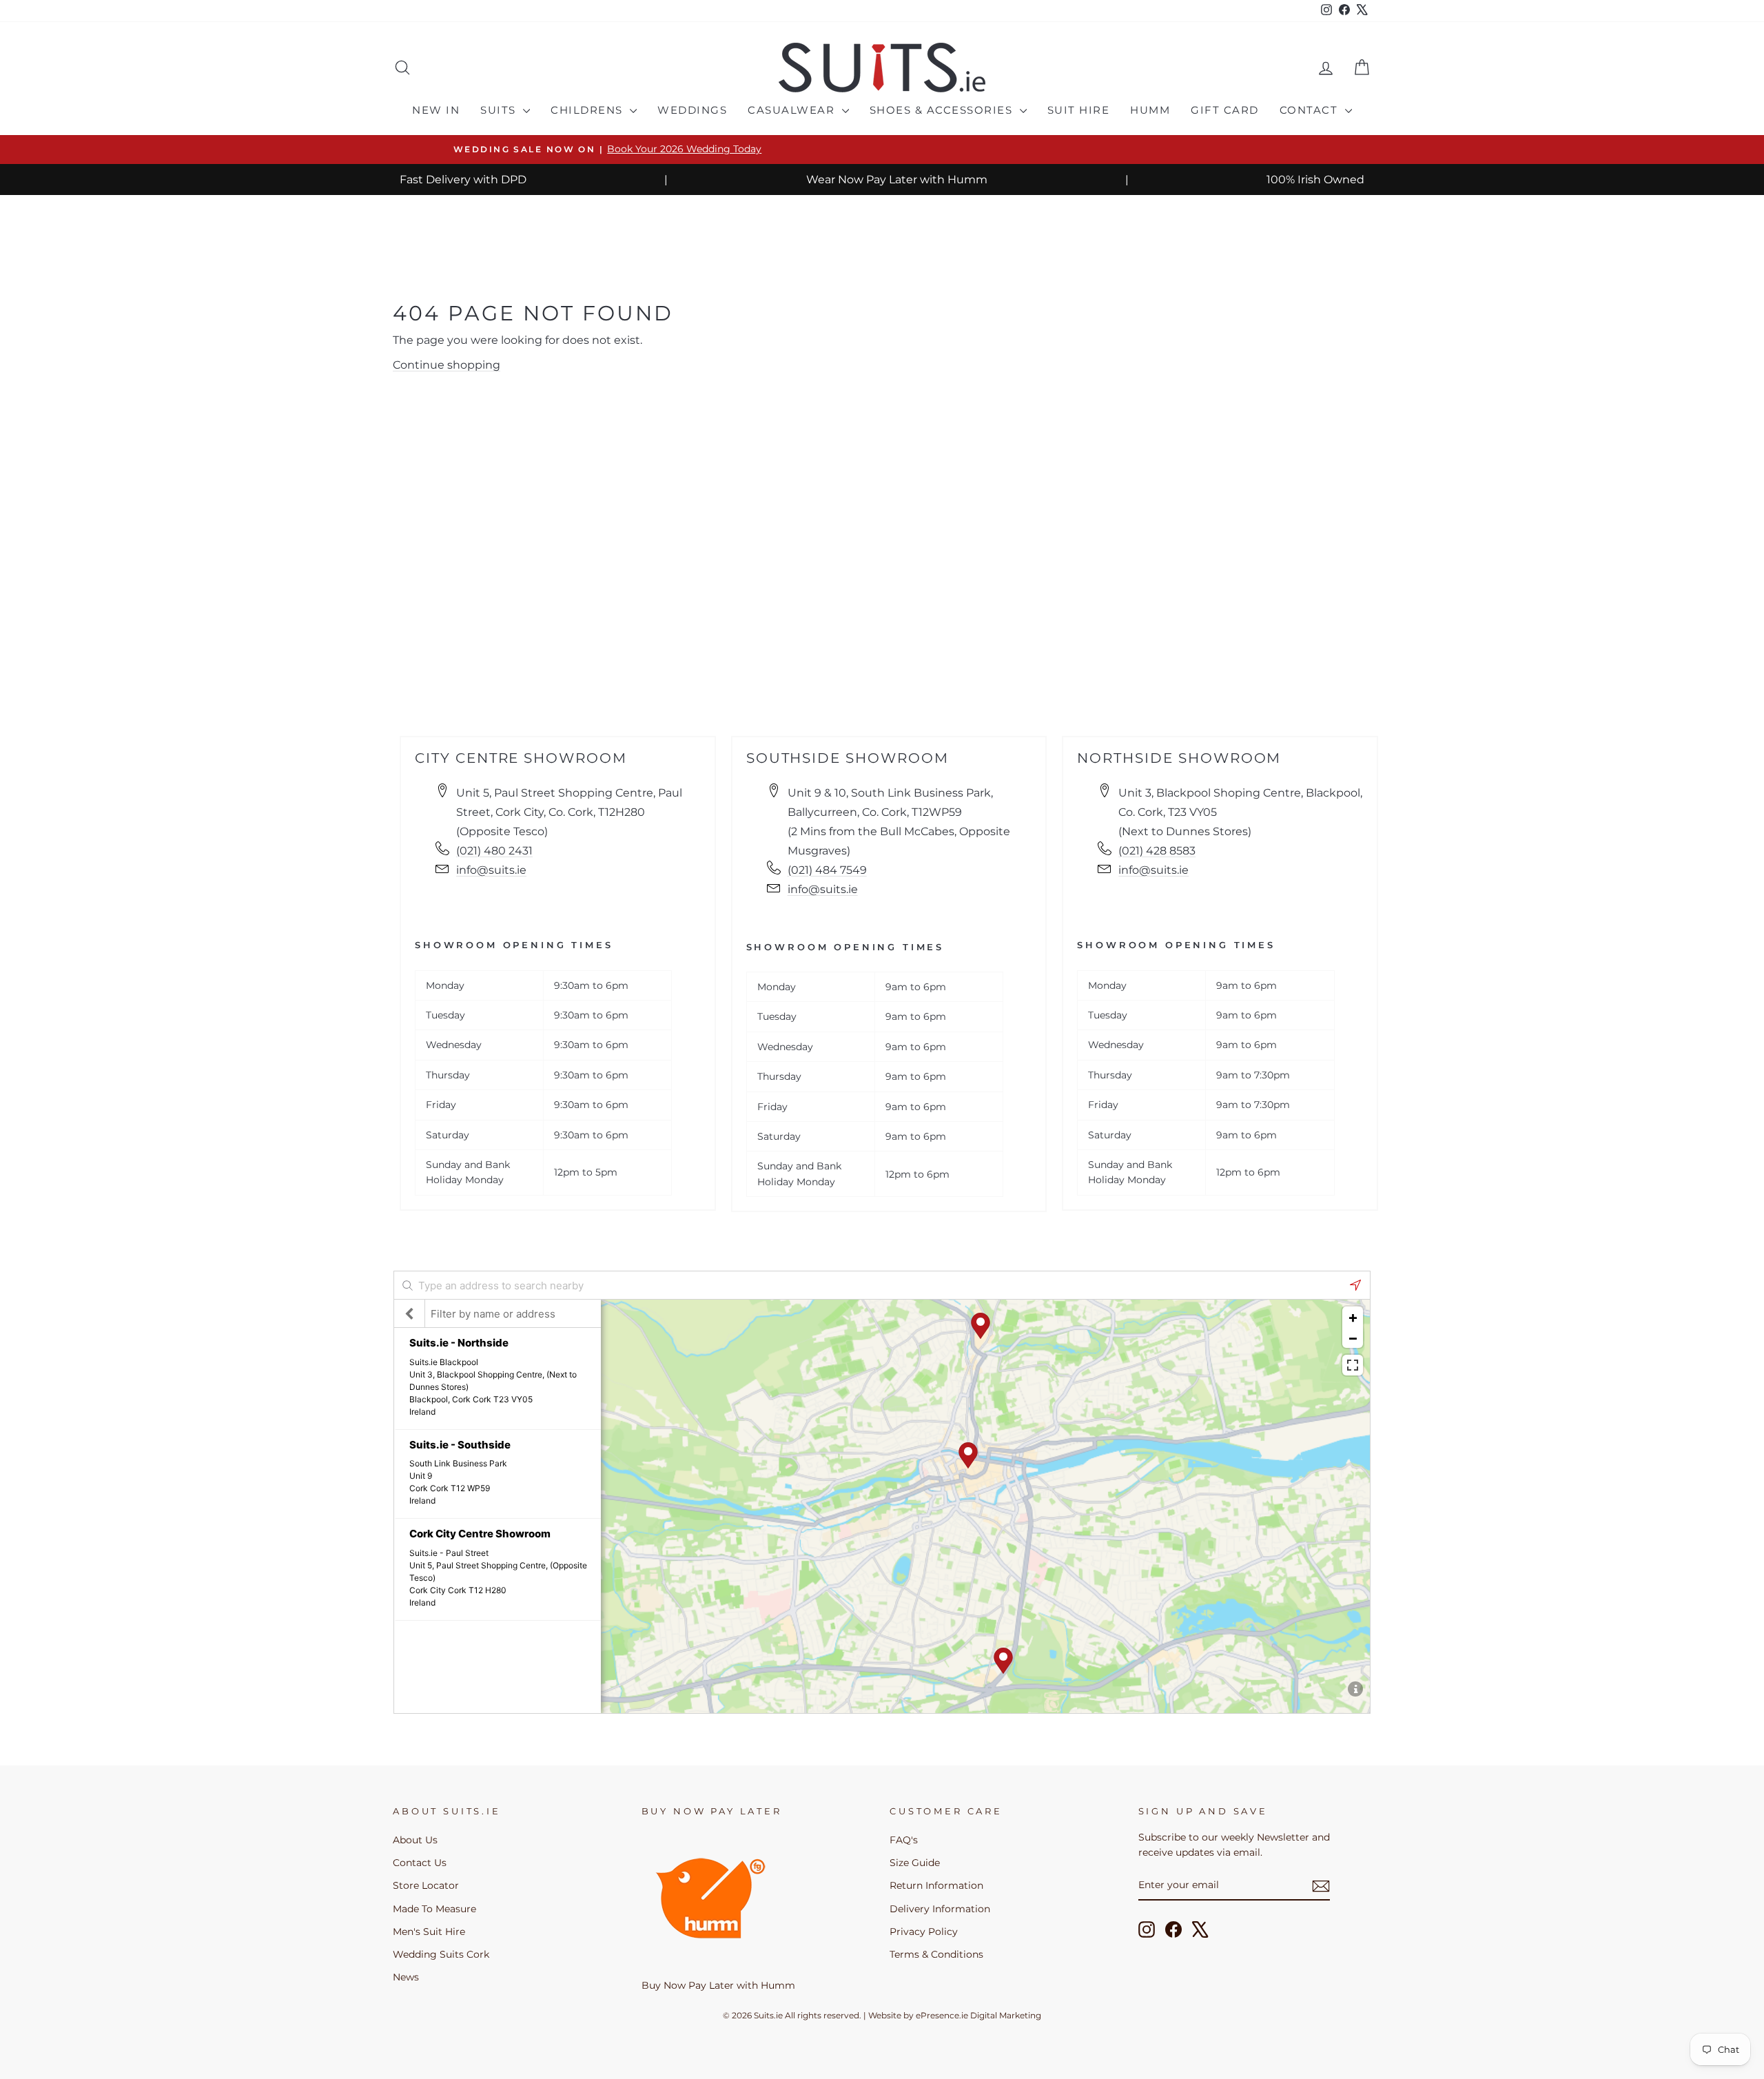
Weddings (692, 110)
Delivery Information (940, 1909)
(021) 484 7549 (827, 870)
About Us (415, 1840)
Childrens (588, 110)
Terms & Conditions (936, 1954)
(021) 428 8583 (1157, 851)
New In (436, 110)
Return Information (936, 1885)
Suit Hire (1079, 110)
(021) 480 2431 (494, 851)
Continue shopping (447, 365)
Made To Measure (434, 1909)
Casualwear (793, 110)
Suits (500, 110)
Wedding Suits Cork (441, 1954)
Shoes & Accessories (943, 110)
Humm (1150, 110)
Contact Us (420, 1863)
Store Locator (426, 1885)
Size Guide (915, 1863)
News (406, 1977)
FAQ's (904, 1840)
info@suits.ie (491, 870)
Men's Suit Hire (429, 1932)
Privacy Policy (924, 1932)
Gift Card (1225, 110)
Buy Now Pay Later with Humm (718, 1985)
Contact (1311, 110)
